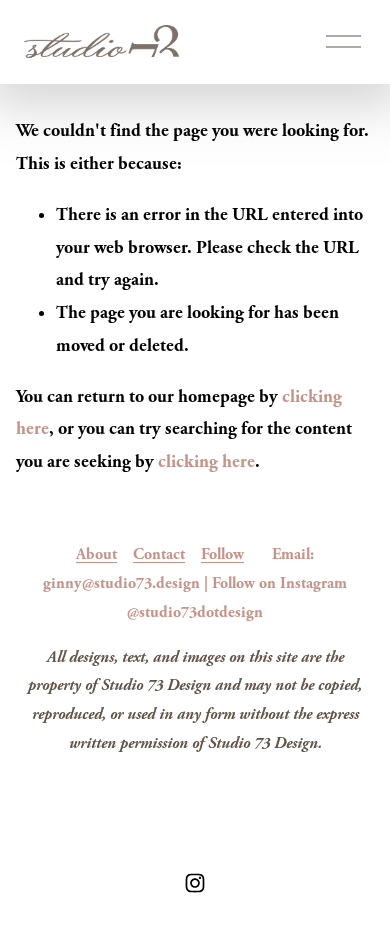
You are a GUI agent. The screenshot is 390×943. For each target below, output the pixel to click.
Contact (159, 554)
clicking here (206, 461)
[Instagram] (195, 883)
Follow (222, 554)
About (96, 554)
